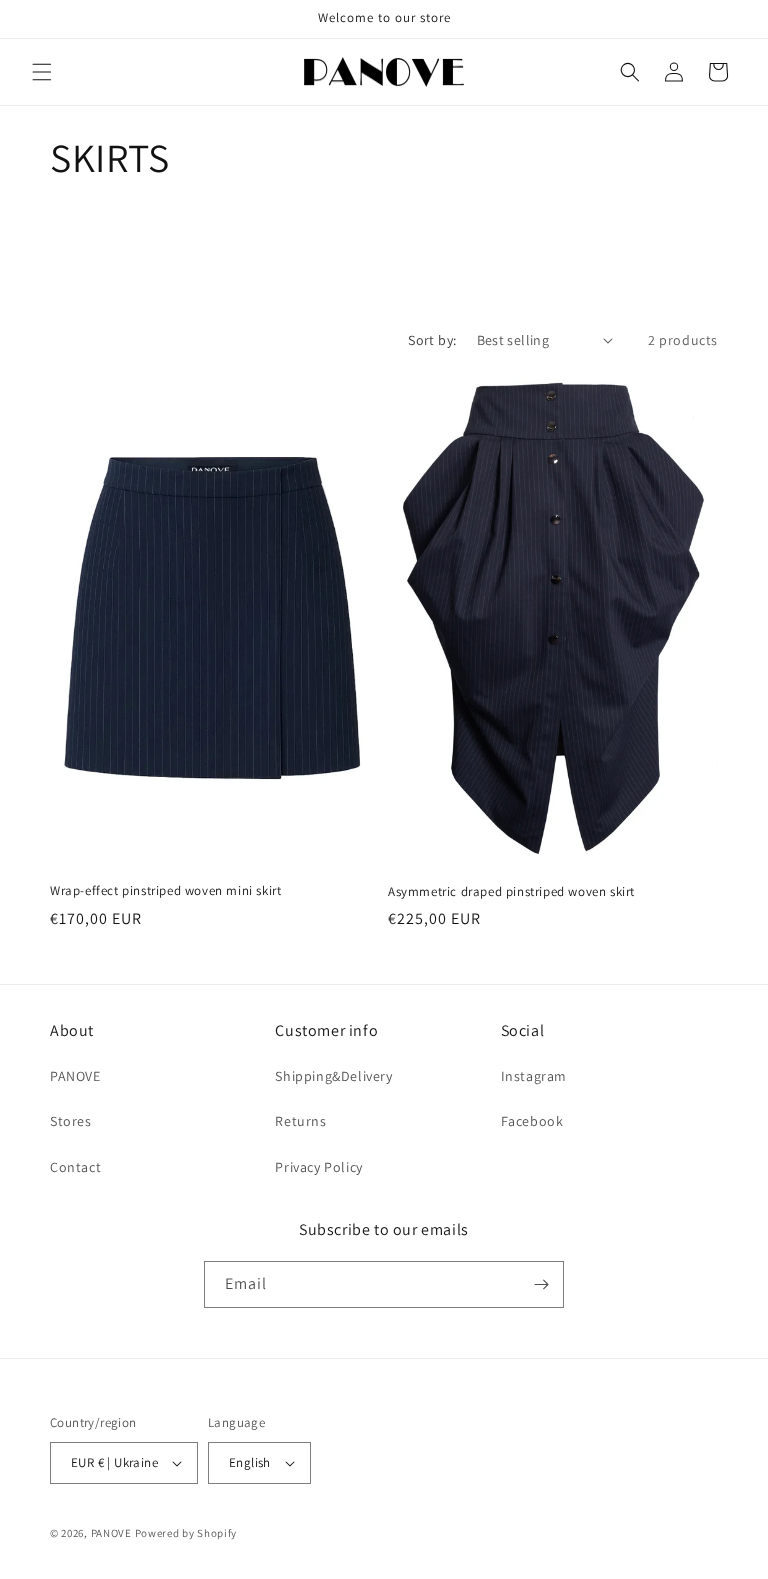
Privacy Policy (318, 1167)
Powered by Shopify (186, 1533)
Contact (75, 1167)
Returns (300, 1121)
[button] (42, 72)
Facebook (532, 1121)
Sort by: (432, 340)
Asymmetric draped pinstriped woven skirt (511, 892)
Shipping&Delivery (333, 1076)
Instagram (534, 1076)
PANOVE (75, 1076)
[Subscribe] (541, 1284)
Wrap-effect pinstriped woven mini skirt (165, 891)
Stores (71, 1121)
